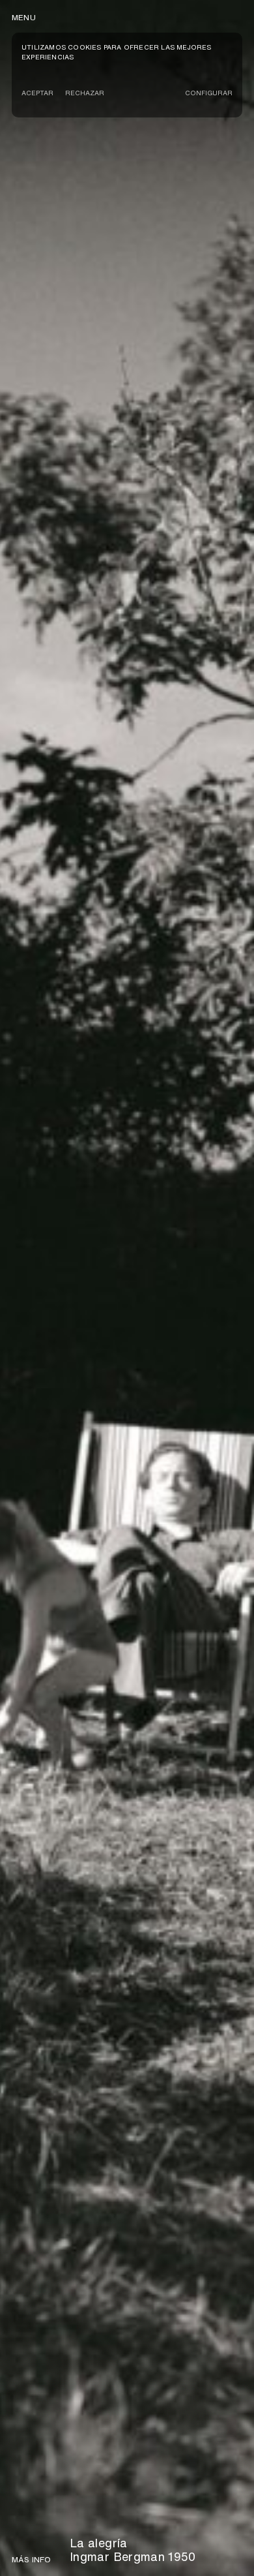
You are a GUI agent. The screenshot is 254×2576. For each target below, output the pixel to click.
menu (24, 17)
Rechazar (85, 93)
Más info (32, 2560)
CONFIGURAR (209, 93)
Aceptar (37, 93)
